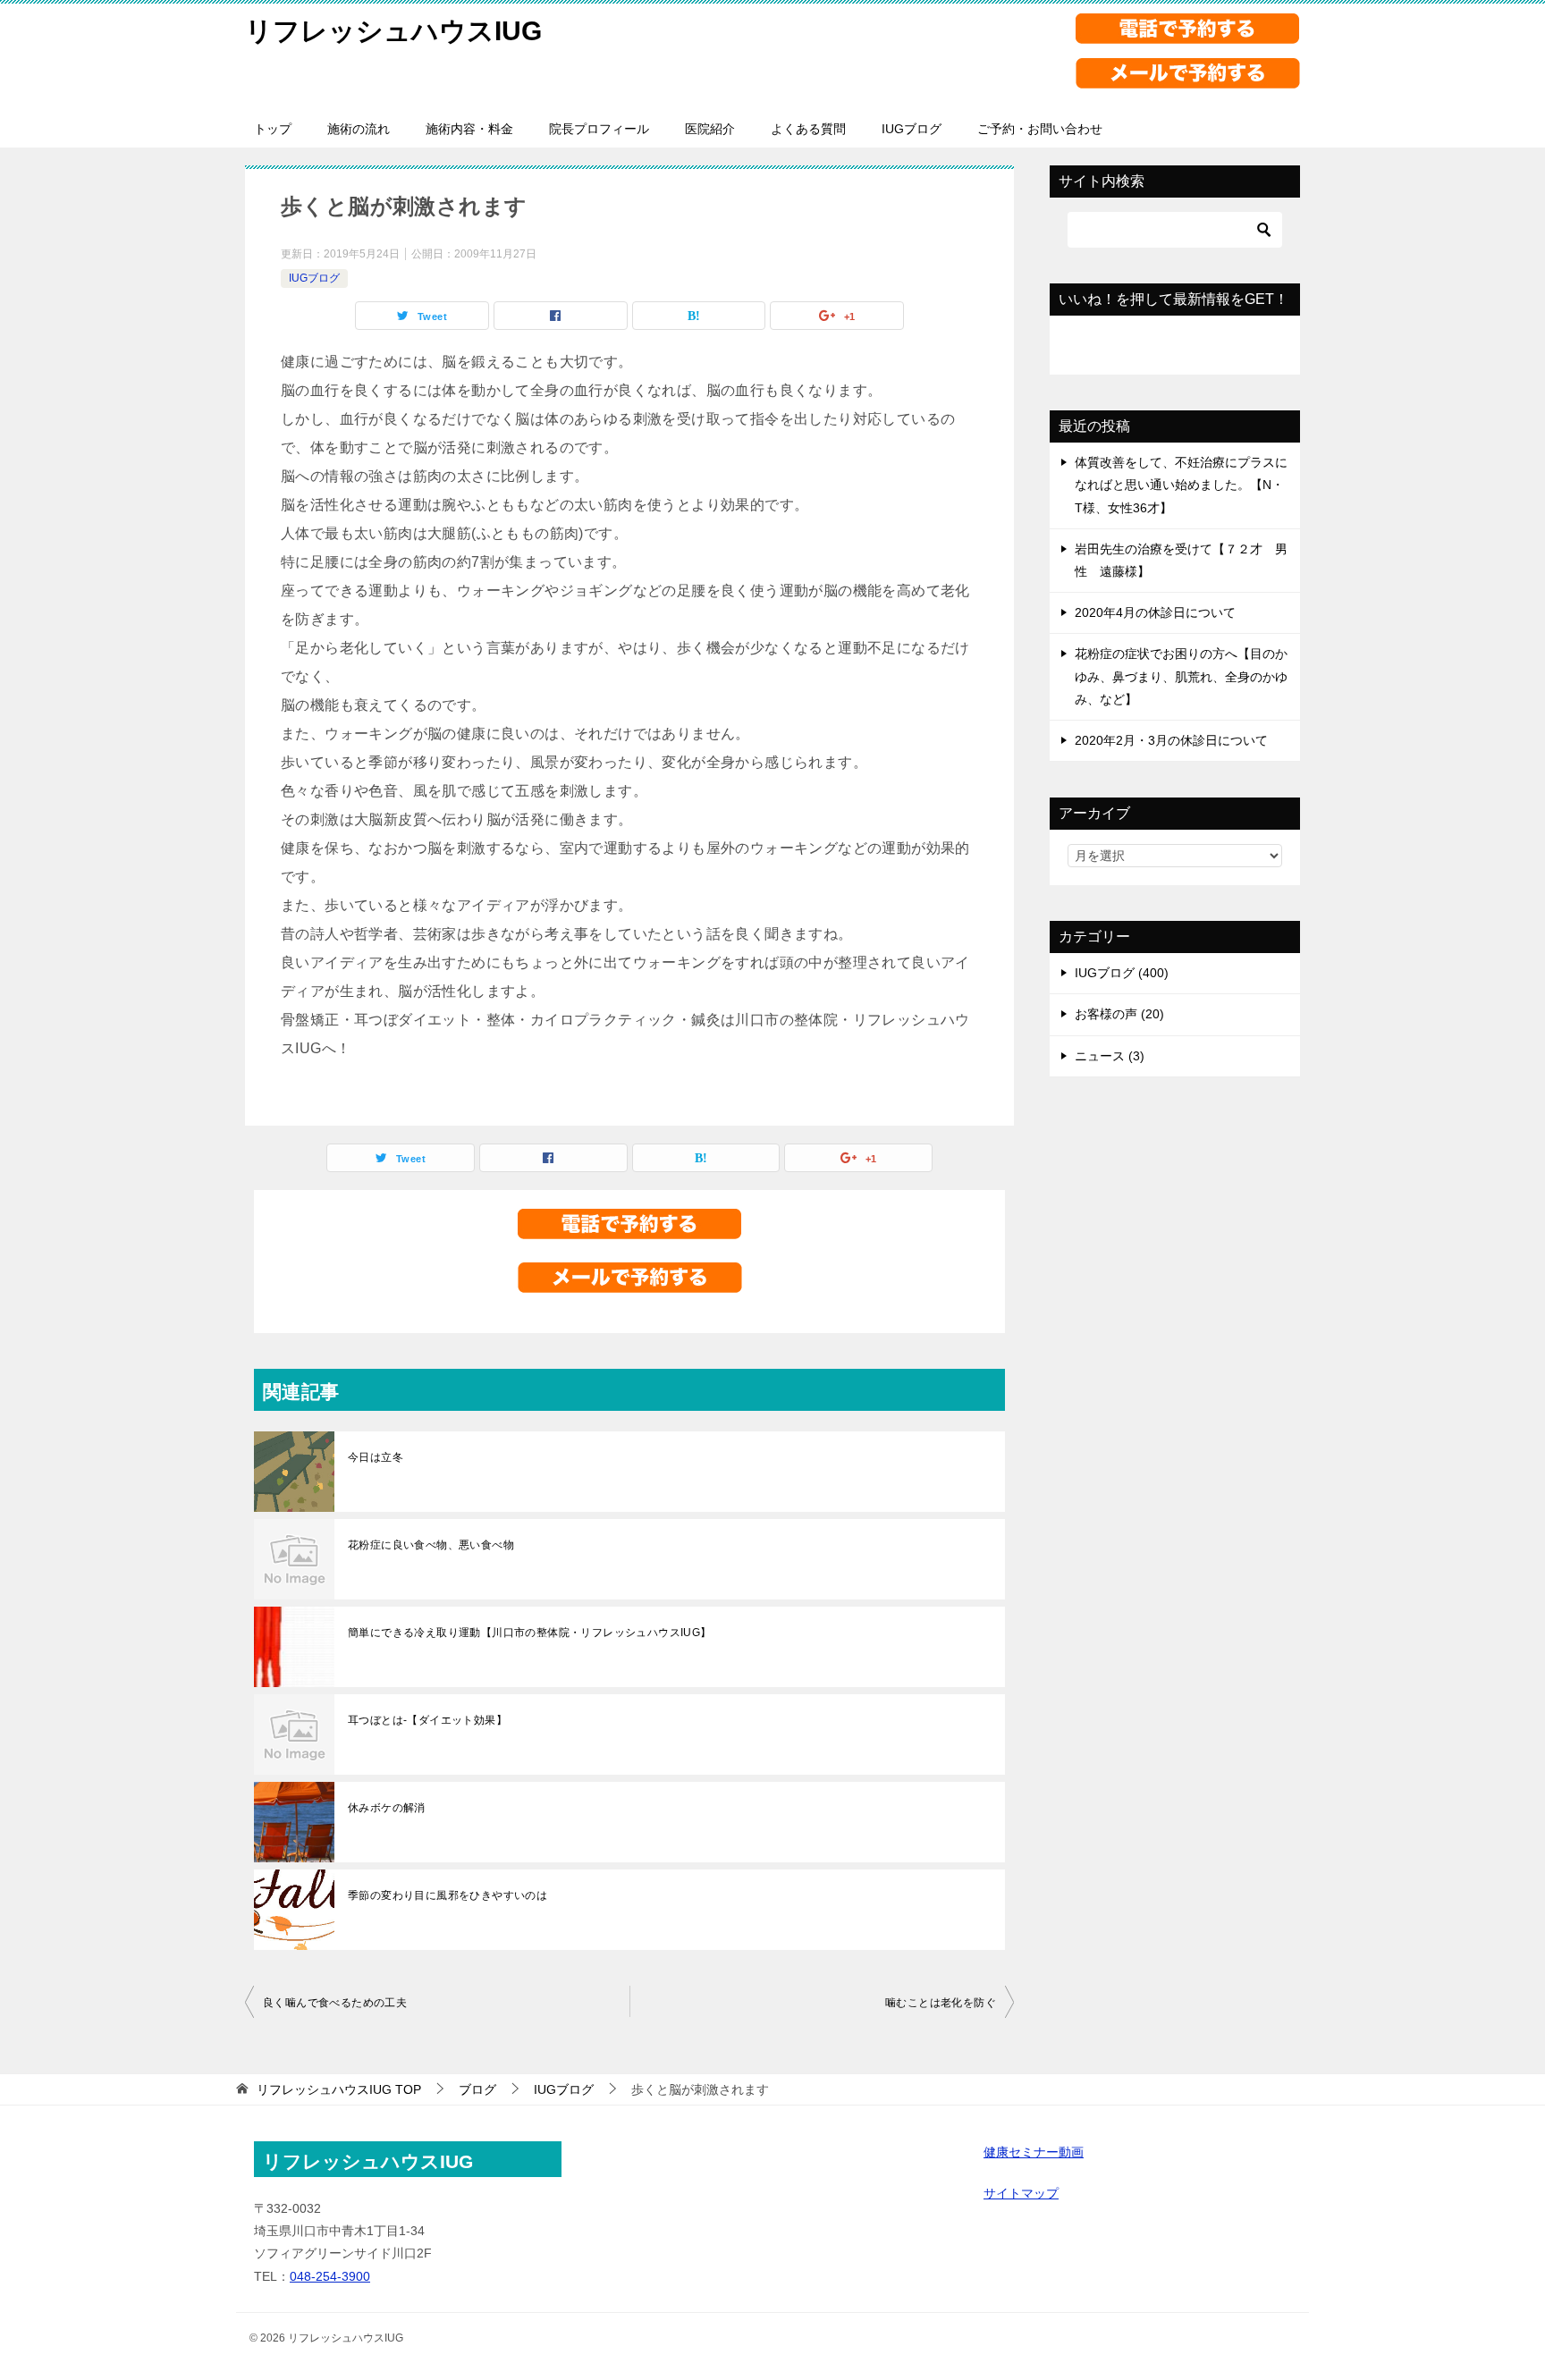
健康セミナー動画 (1034, 2152)
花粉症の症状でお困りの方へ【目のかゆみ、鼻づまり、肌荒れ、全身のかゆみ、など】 (1181, 676)
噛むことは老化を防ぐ (941, 2003)
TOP (339, 2089)
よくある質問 (808, 129)
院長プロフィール (599, 129)
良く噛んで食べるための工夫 (335, 2003)
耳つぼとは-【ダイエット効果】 (427, 1720)
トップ (273, 129)
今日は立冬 (376, 1457)
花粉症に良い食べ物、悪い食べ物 (431, 1545)
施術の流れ (359, 129)
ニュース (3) (1110, 1056)
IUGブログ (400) (1122, 973)
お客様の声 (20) (1119, 1014)
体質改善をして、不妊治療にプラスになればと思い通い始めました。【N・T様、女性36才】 (1181, 485)
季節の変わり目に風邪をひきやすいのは (447, 1895)
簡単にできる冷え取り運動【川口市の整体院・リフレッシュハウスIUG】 (530, 1633)
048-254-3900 (330, 2276)
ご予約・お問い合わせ (1040, 129)
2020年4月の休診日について (1155, 612)
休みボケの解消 (387, 1808)
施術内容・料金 (469, 129)
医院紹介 (710, 129)
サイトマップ (1021, 2193)
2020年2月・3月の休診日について (1171, 740)
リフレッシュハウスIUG (393, 31)
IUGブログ (912, 129)
